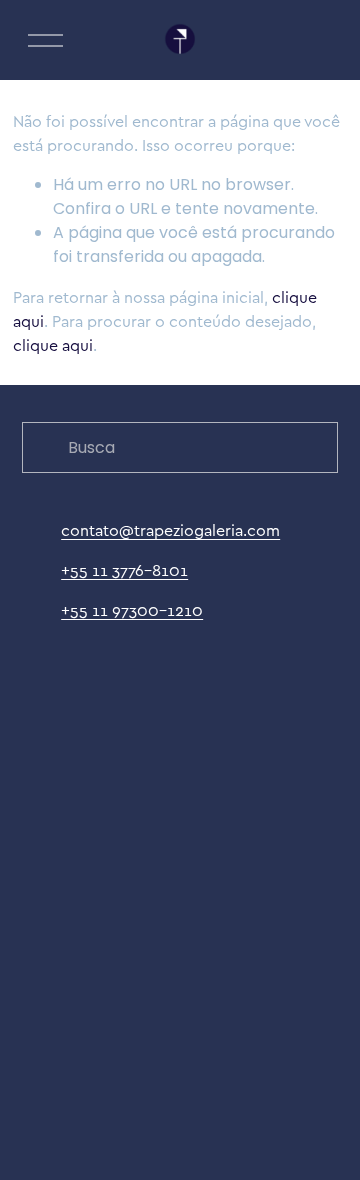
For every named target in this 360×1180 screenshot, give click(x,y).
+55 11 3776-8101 (124, 570)
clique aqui (53, 345)
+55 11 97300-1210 (132, 610)
